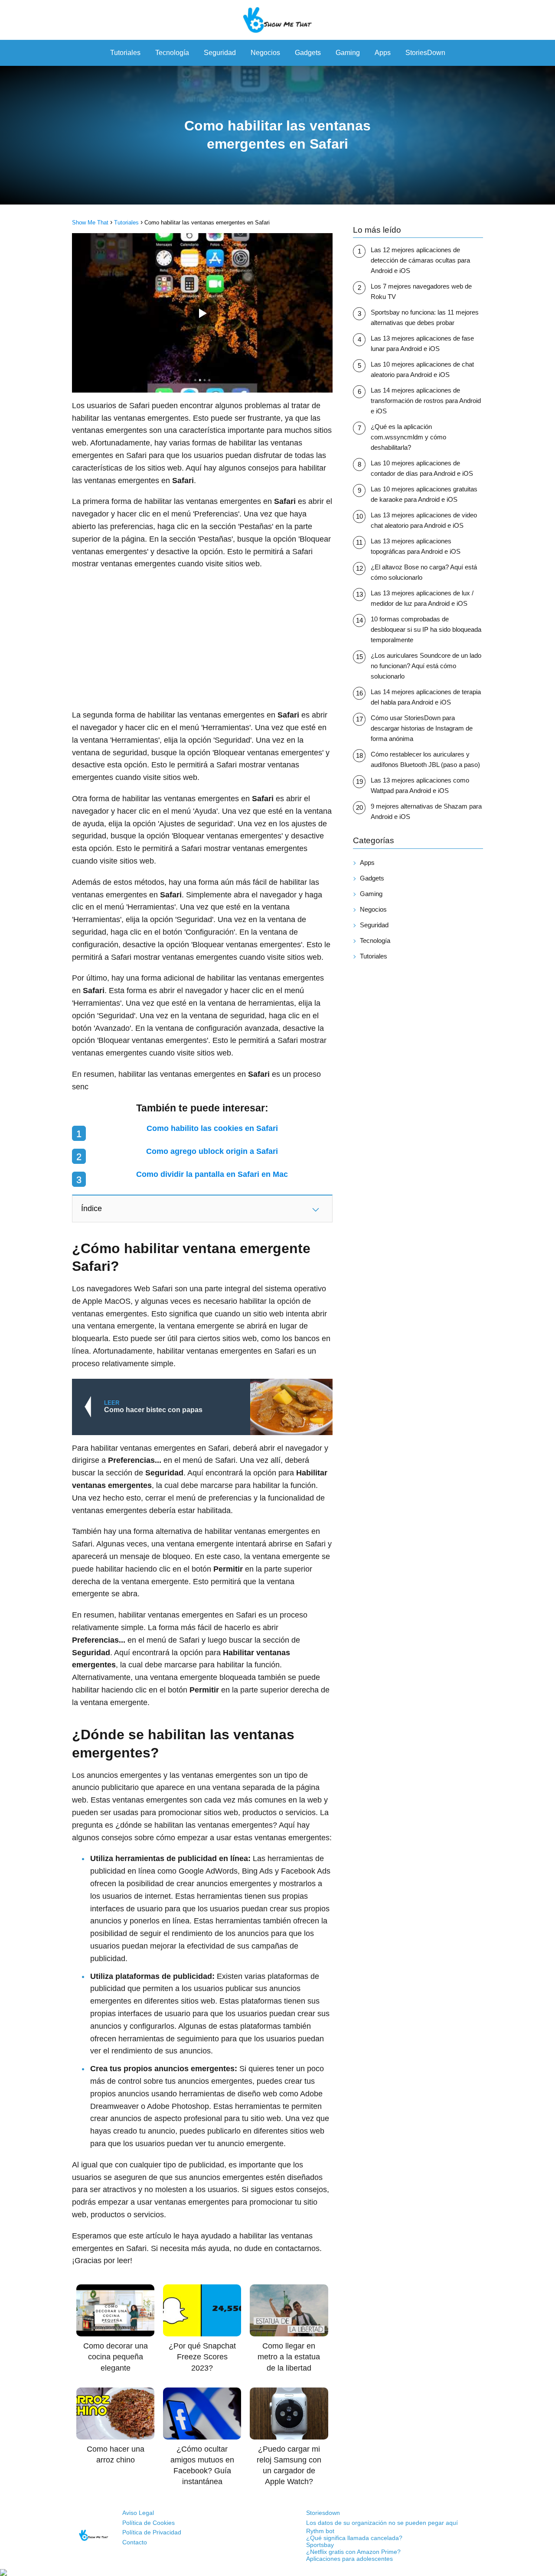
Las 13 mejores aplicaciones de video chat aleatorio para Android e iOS (424, 520)
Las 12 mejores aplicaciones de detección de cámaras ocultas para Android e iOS (420, 260)
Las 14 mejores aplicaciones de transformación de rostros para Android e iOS (426, 401)
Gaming (348, 53)
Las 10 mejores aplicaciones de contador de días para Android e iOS (422, 468)
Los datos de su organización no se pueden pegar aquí (382, 2523)
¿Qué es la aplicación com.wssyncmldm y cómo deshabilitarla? (408, 437)
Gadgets (308, 53)
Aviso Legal (138, 2513)
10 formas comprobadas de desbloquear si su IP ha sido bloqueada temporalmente (426, 629)
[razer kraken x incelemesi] (277, 2573)
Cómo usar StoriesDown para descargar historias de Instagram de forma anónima (422, 728)
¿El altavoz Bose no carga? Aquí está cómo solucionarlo (424, 572)
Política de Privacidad (152, 2532)
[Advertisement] (202, 640)
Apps (383, 53)
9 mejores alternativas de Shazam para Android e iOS (426, 811)
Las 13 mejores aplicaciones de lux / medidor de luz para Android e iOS (422, 598)
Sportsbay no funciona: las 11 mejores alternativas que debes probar (425, 317)
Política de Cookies (149, 2523)
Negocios (265, 53)
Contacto (135, 2542)
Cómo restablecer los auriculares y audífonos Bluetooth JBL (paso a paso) (425, 759)
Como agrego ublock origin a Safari (212, 1151)
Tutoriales (125, 53)
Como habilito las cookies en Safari (212, 1128)
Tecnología (172, 53)
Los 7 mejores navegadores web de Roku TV (421, 291)
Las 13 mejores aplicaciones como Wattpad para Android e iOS (420, 785)
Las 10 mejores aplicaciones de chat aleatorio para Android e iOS (422, 369)
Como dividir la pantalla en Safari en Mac (212, 1174)
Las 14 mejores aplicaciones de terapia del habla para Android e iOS (426, 697)
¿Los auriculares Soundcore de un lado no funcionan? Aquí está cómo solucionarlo (426, 666)
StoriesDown (425, 53)
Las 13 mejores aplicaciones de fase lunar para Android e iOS (422, 343)
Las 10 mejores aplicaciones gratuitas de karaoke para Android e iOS (424, 494)
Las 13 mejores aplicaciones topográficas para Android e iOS (416, 546)
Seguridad (220, 53)
